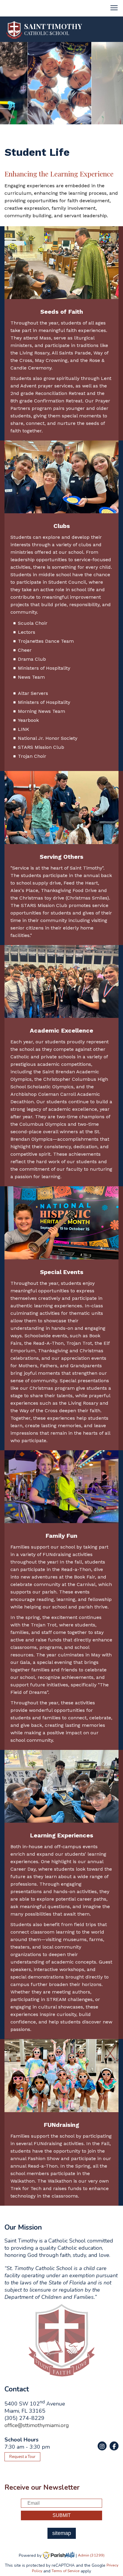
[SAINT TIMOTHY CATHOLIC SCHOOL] (14, 30)
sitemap (62, 2533)
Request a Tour (22, 2457)
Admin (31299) (91, 2555)
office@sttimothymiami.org (37, 2425)
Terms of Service (66, 2571)
